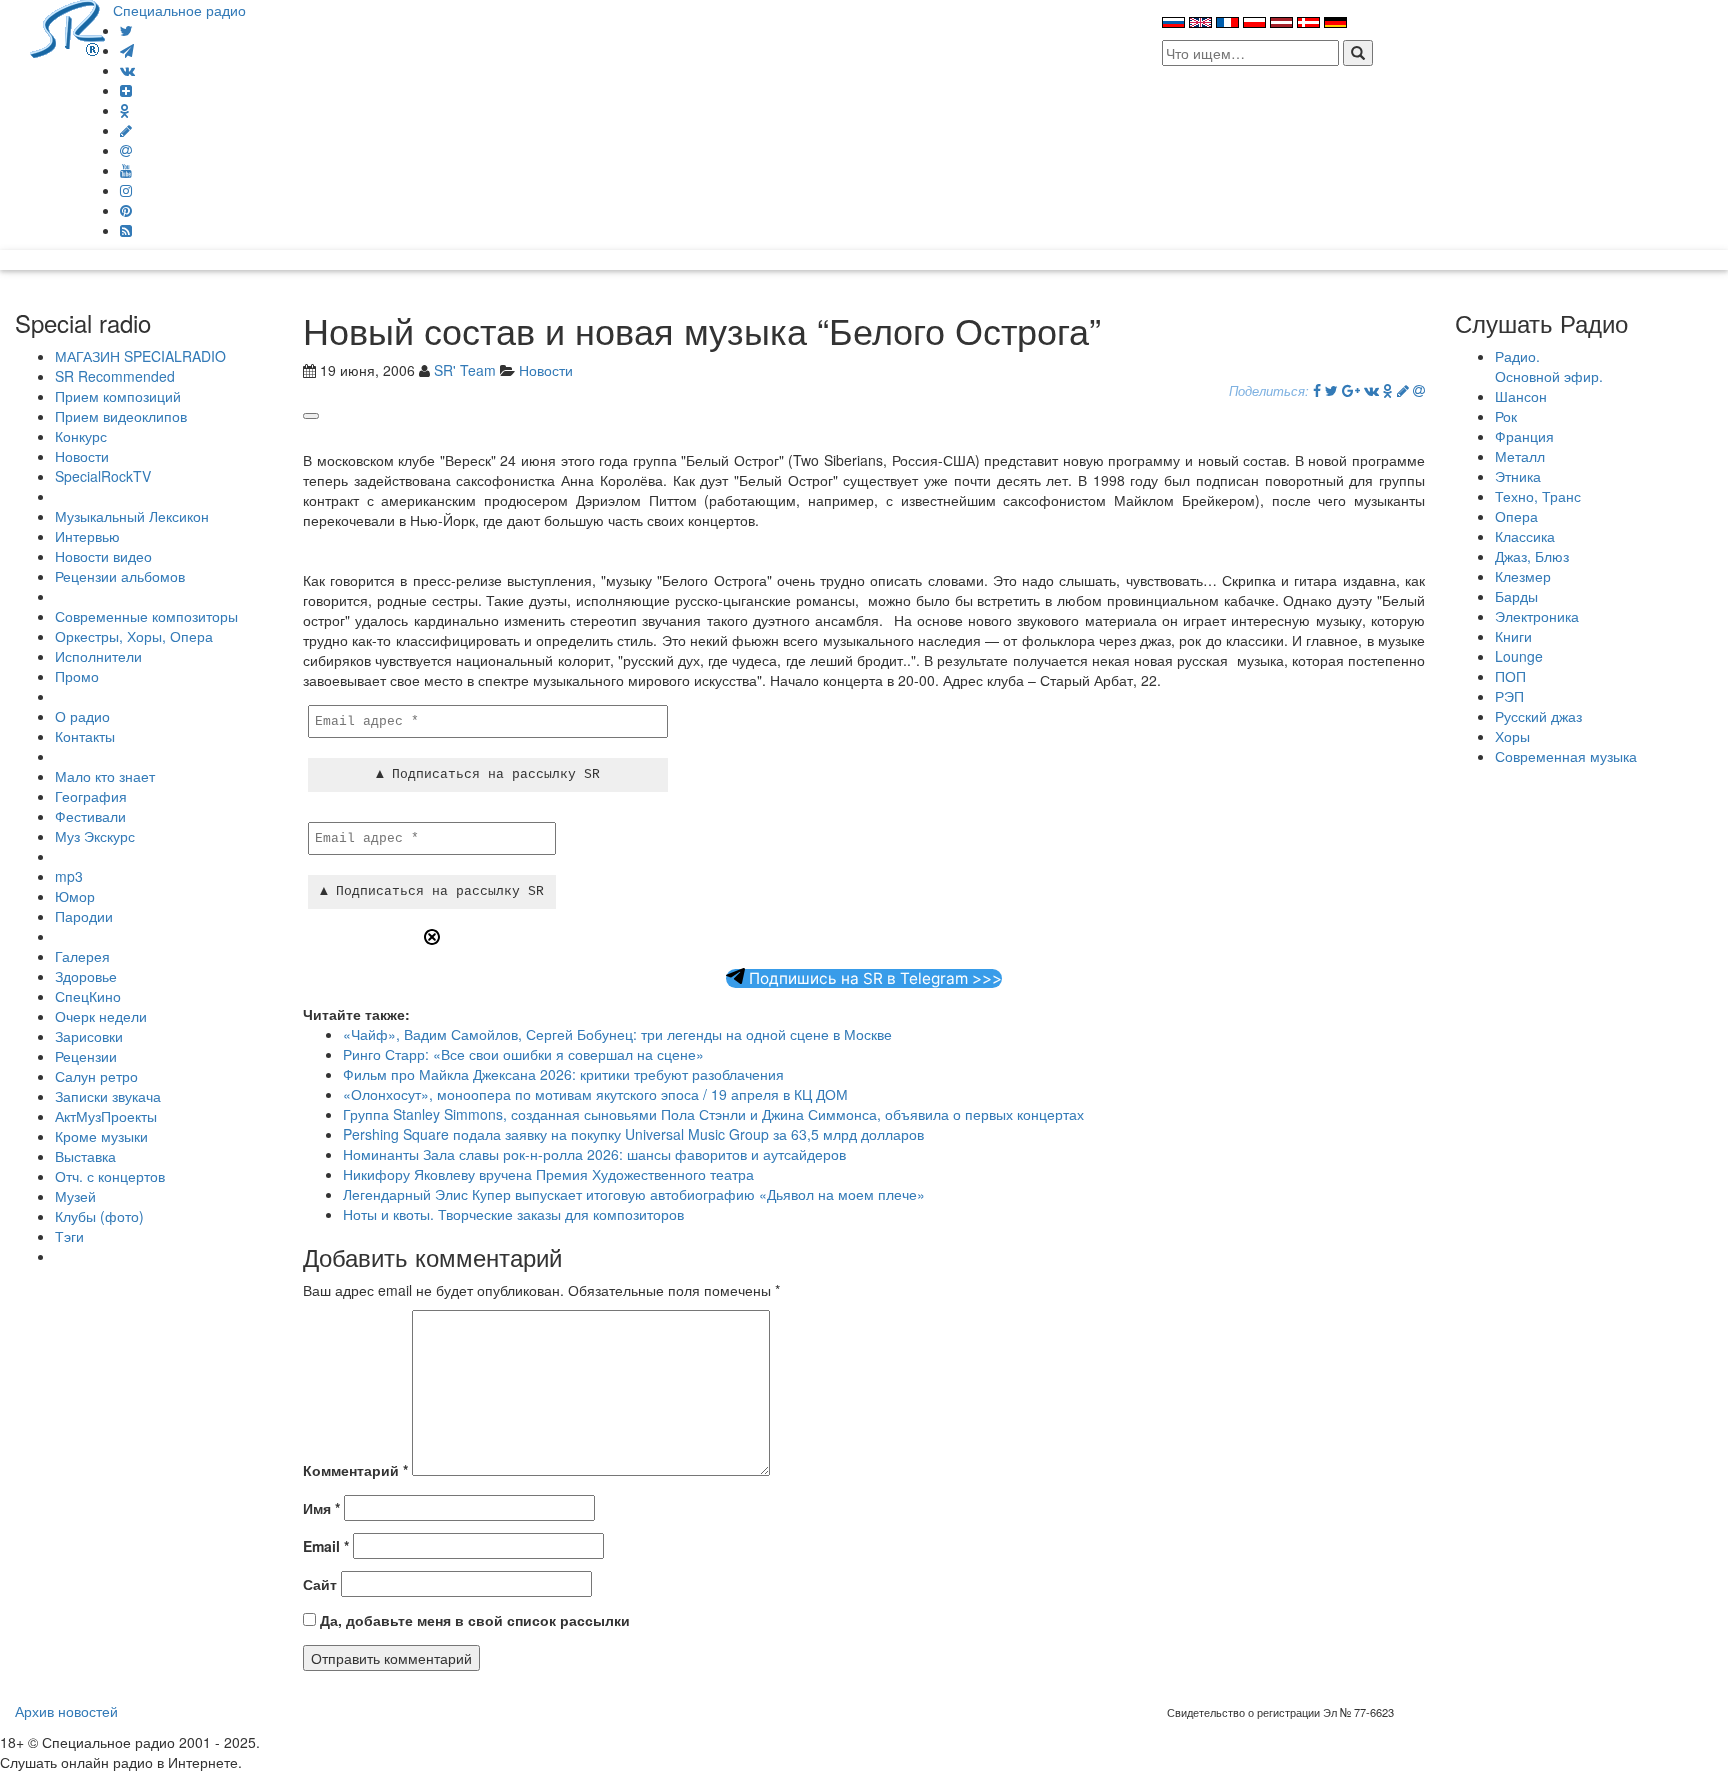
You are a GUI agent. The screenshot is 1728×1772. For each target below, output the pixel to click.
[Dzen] (126, 90)
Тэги (69, 1236)
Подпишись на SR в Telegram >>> (873, 978)
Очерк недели (101, 1016)
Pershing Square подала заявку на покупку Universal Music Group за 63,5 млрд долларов (633, 1134)
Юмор (75, 896)
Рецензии (86, 1056)
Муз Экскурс (95, 836)
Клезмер (1523, 576)
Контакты (85, 736)
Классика (1525, 536)
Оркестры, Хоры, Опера (134, 636)
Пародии (84, 916)
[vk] (127, 70)
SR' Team (465, 370)
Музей (75, 1196)
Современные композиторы (146, 616)
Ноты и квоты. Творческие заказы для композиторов (513, 1214)
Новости (82, 456)
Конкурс (81, 436)
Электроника (1537, 616)
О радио (82, 716)
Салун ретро (96, 1076)
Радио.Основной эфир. (1549, 366)
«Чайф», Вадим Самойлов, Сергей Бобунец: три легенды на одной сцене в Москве (617, 1034)
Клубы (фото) (99, 1216)
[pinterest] (126, 210)
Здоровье (86, 976)
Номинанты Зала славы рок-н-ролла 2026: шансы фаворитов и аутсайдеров (594, 1154)
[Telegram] (127, 50)
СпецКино (88, 996)
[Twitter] (126, 30)
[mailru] (126, 150)
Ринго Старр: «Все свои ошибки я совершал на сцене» (523, 1054)
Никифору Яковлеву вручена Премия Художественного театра (548, 1174)
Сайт (320, 1584)
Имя (321, 1508)
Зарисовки (89, 1036)
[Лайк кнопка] (311, 416)
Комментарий (355, 1470)
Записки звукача (108, 1096)
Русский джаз (1538, 716)
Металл (1520, 456)
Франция (1524, 436)
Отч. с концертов (110, 1176)
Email (326, 1546)
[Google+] (1351, 390)
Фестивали (90, 816)
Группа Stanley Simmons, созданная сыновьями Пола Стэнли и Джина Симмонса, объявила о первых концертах (713, 1114)
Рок (1506, 416)
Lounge (1519, 656)
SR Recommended (115, 376)
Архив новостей (66, 1711)
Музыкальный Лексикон (132, 516)
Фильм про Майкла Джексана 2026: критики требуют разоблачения (563, 1074)
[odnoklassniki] (125, 110)
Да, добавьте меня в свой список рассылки (473, 1620)
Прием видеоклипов (121, 416)
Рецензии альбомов (120, 576)
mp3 (69, 876)
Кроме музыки (101, 1136)
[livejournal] (126, 130)
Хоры (1512, 736)
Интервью (87, 536)
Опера (1516, 516)
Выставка (85, 1156)
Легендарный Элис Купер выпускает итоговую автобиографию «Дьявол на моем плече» (634, 1194)
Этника (1518, 476)
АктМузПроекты (106, 1116)
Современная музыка (1566, 756)
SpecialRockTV (103, 476)
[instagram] (126, 190)
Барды (1516, 596)
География (91, 796)
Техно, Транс (1538, 496)
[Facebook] (1317, 390)
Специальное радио (179, 10)
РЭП (1509, 696)
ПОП (1510, 676)
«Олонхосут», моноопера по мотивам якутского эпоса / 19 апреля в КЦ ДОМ (595, 1094)
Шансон (1521, 396)
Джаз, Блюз (1532, 556)
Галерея (82, 956)
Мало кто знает (105, 776)
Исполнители (98, 656)
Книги (1513, 636)
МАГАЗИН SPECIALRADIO (140, 356)
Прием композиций (118, 396)
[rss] (126, 230)
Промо (77, 676)
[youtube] (126, 170)
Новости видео (103, 556)
